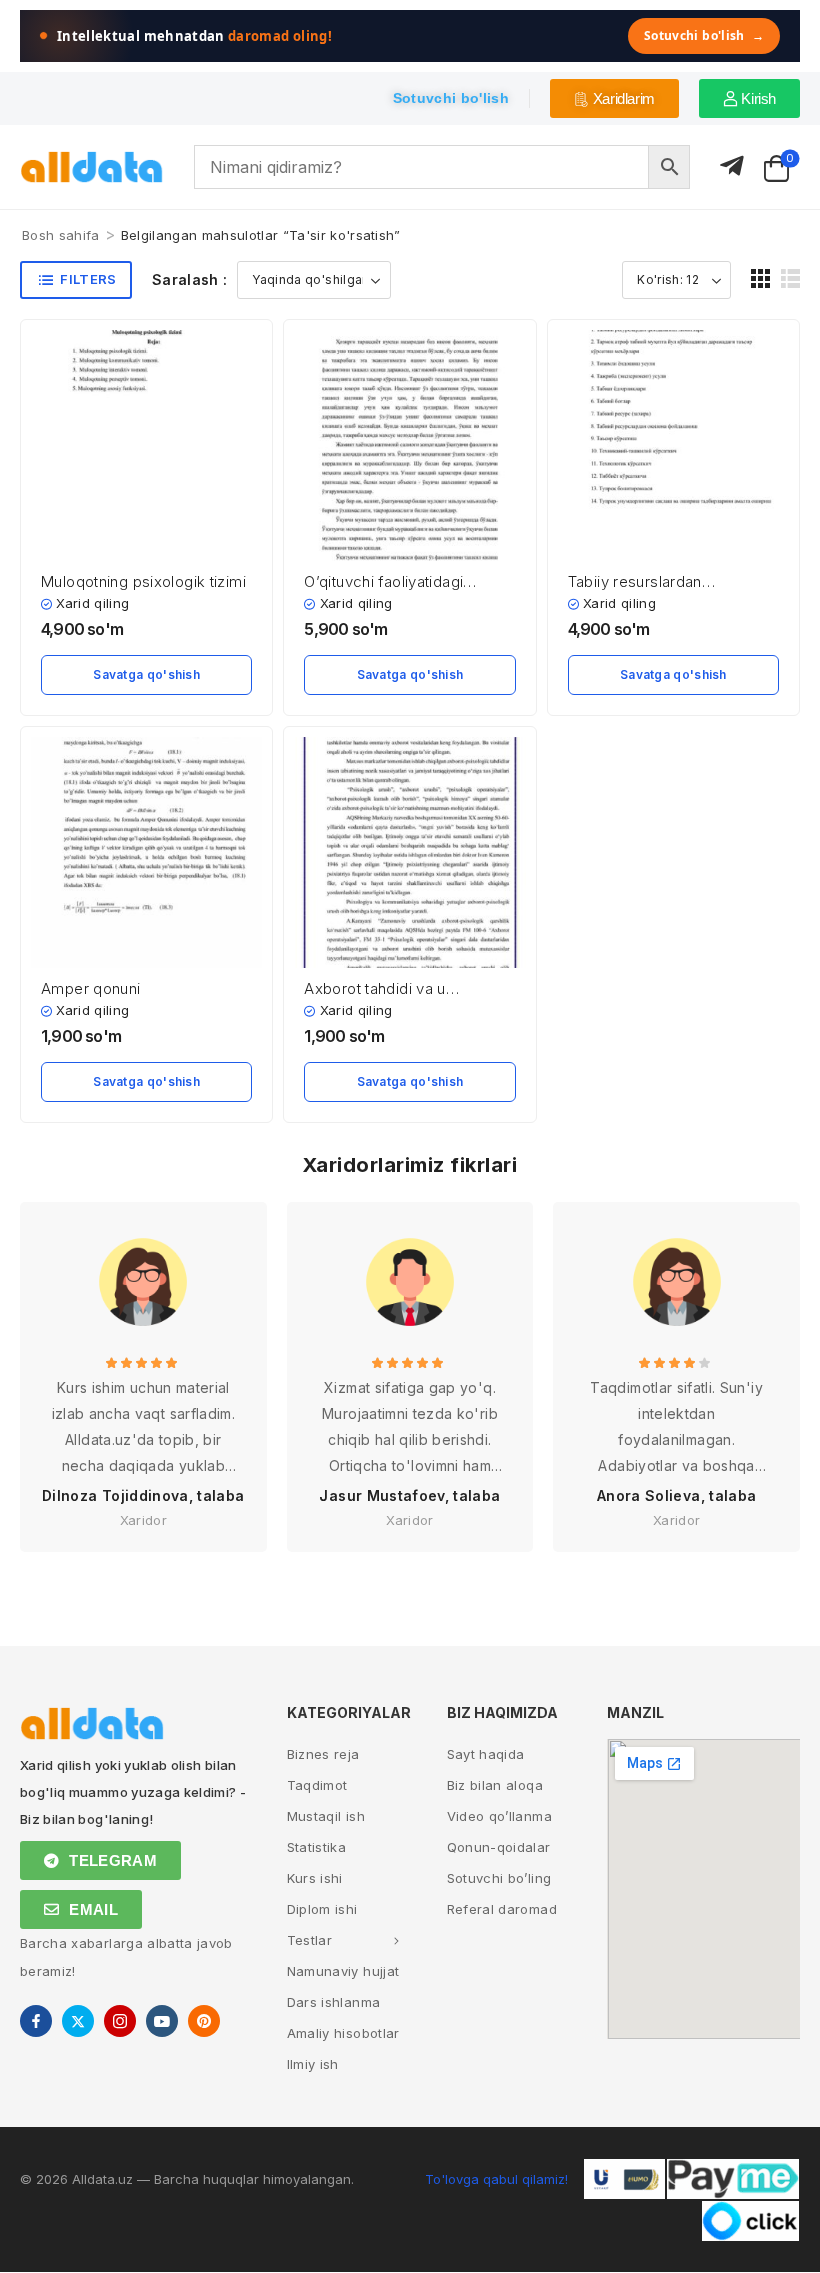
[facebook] (36, 2021)
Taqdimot (317, 1785)
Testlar (309, 1940)
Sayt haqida (486, 1754)
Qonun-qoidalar (499, 1847)
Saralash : (190, 279)
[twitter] (78, 2021)
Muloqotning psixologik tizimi (143, 581)
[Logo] (92, 167)
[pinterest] (204, 2021)
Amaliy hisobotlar (343, 2033)
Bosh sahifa (61, 235)
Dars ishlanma (334, 2002)
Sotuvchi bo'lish (704, 35)
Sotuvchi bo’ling (499, 1878)
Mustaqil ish (326, 1816)
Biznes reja (323, 1754)
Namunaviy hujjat (343, 1971)
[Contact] (732, 166)
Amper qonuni (91, 988)
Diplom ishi (322, 1909)
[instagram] (120, 2021)
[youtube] (162, 2021)
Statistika (317, 1847)
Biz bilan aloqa (495, 1785)
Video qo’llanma (499, 1816)
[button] (760, 278)
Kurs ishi (315, 1878)
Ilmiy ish (313, 2064)
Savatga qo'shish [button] (146, 674)
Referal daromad (502, 1909)
